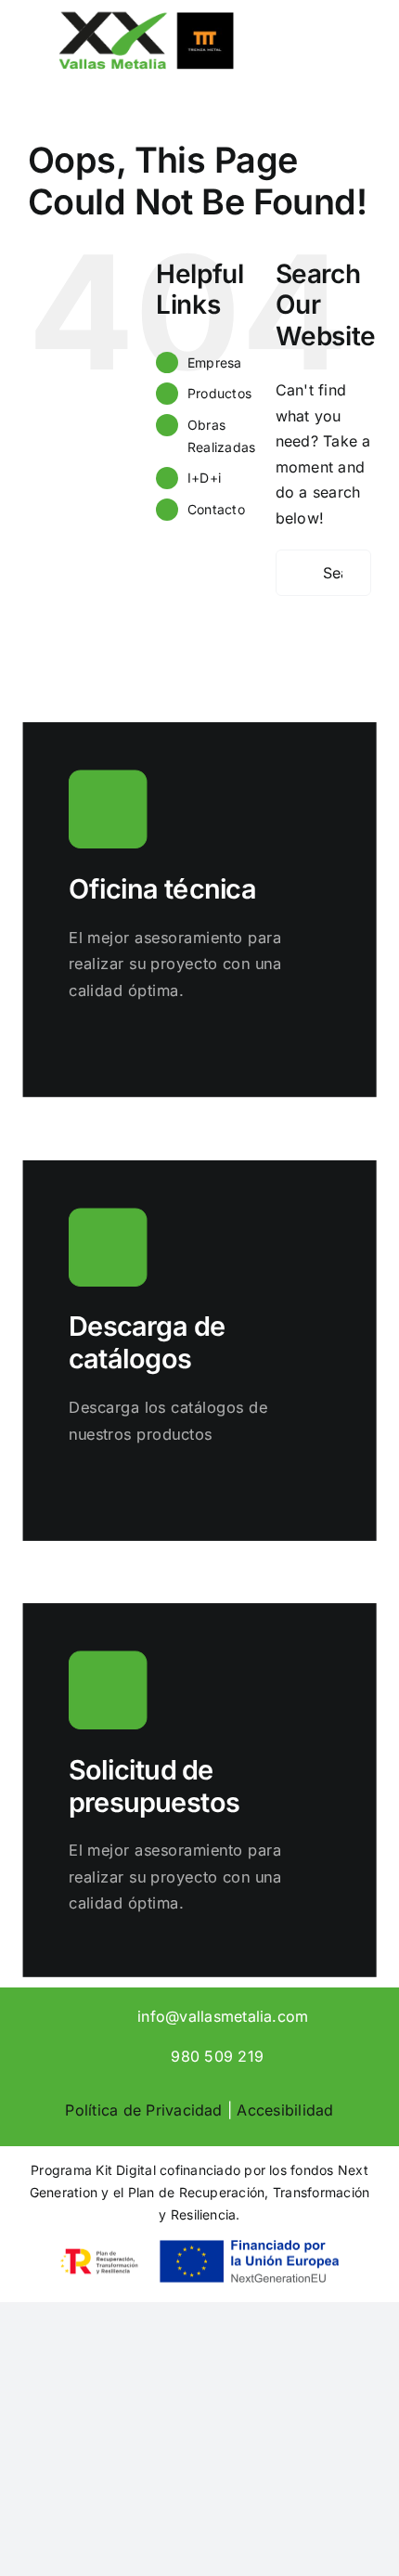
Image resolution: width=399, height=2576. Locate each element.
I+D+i (204, 478)
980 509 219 (217, 2056)
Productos (219, 393)
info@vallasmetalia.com (223, 2016)
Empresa (215, 362)
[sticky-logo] (146, 17)
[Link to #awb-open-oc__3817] (335, 59)
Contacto (216, 509)
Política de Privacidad (143, 2110)
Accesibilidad (285, 2110)
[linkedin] (87, 2014)
